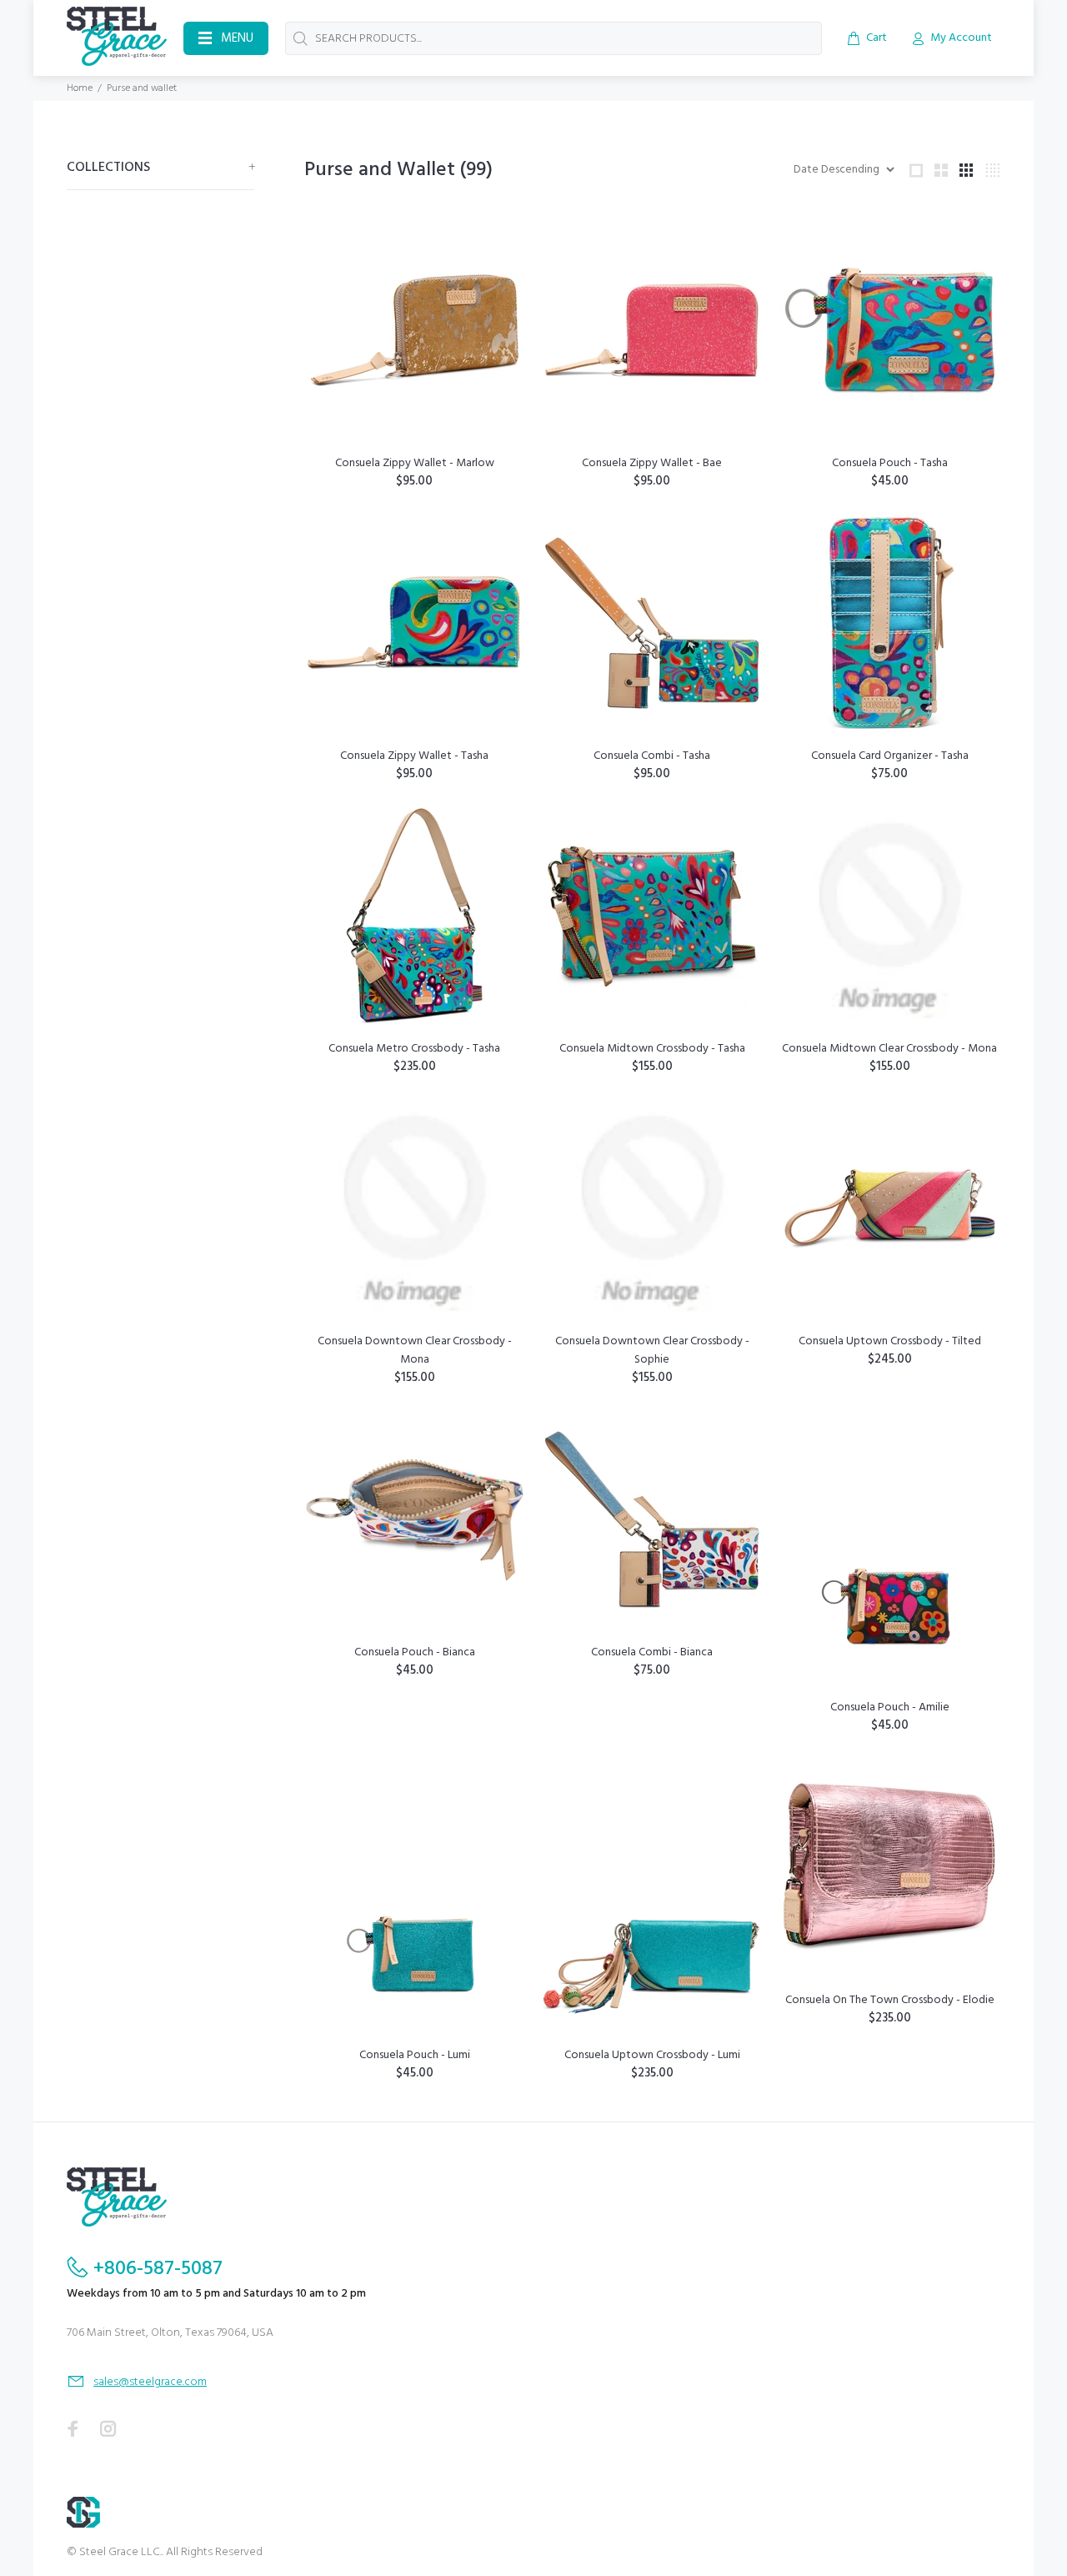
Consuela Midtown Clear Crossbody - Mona (889, 1049)
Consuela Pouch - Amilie (890, 1707)
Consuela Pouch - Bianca (415, 1652)
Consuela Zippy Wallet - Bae (652, 463)
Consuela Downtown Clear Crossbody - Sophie (652, 1351)
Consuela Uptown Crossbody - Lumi (652, 2055)
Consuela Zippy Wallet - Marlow (415, 463)
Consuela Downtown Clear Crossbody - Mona (415, 1351)
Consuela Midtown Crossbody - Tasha (652, 1049)
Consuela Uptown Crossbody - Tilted (890, 1341)
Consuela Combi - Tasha (652, 756)
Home (80, 88)
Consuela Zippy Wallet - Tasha (414, 756)
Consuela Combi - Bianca (652, 1652)
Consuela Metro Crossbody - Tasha (414, 1049)
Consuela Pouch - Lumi (415, 2055)
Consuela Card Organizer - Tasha (890, 756)
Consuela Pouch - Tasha (890, 463)
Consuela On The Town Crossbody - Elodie (890, 2000)
